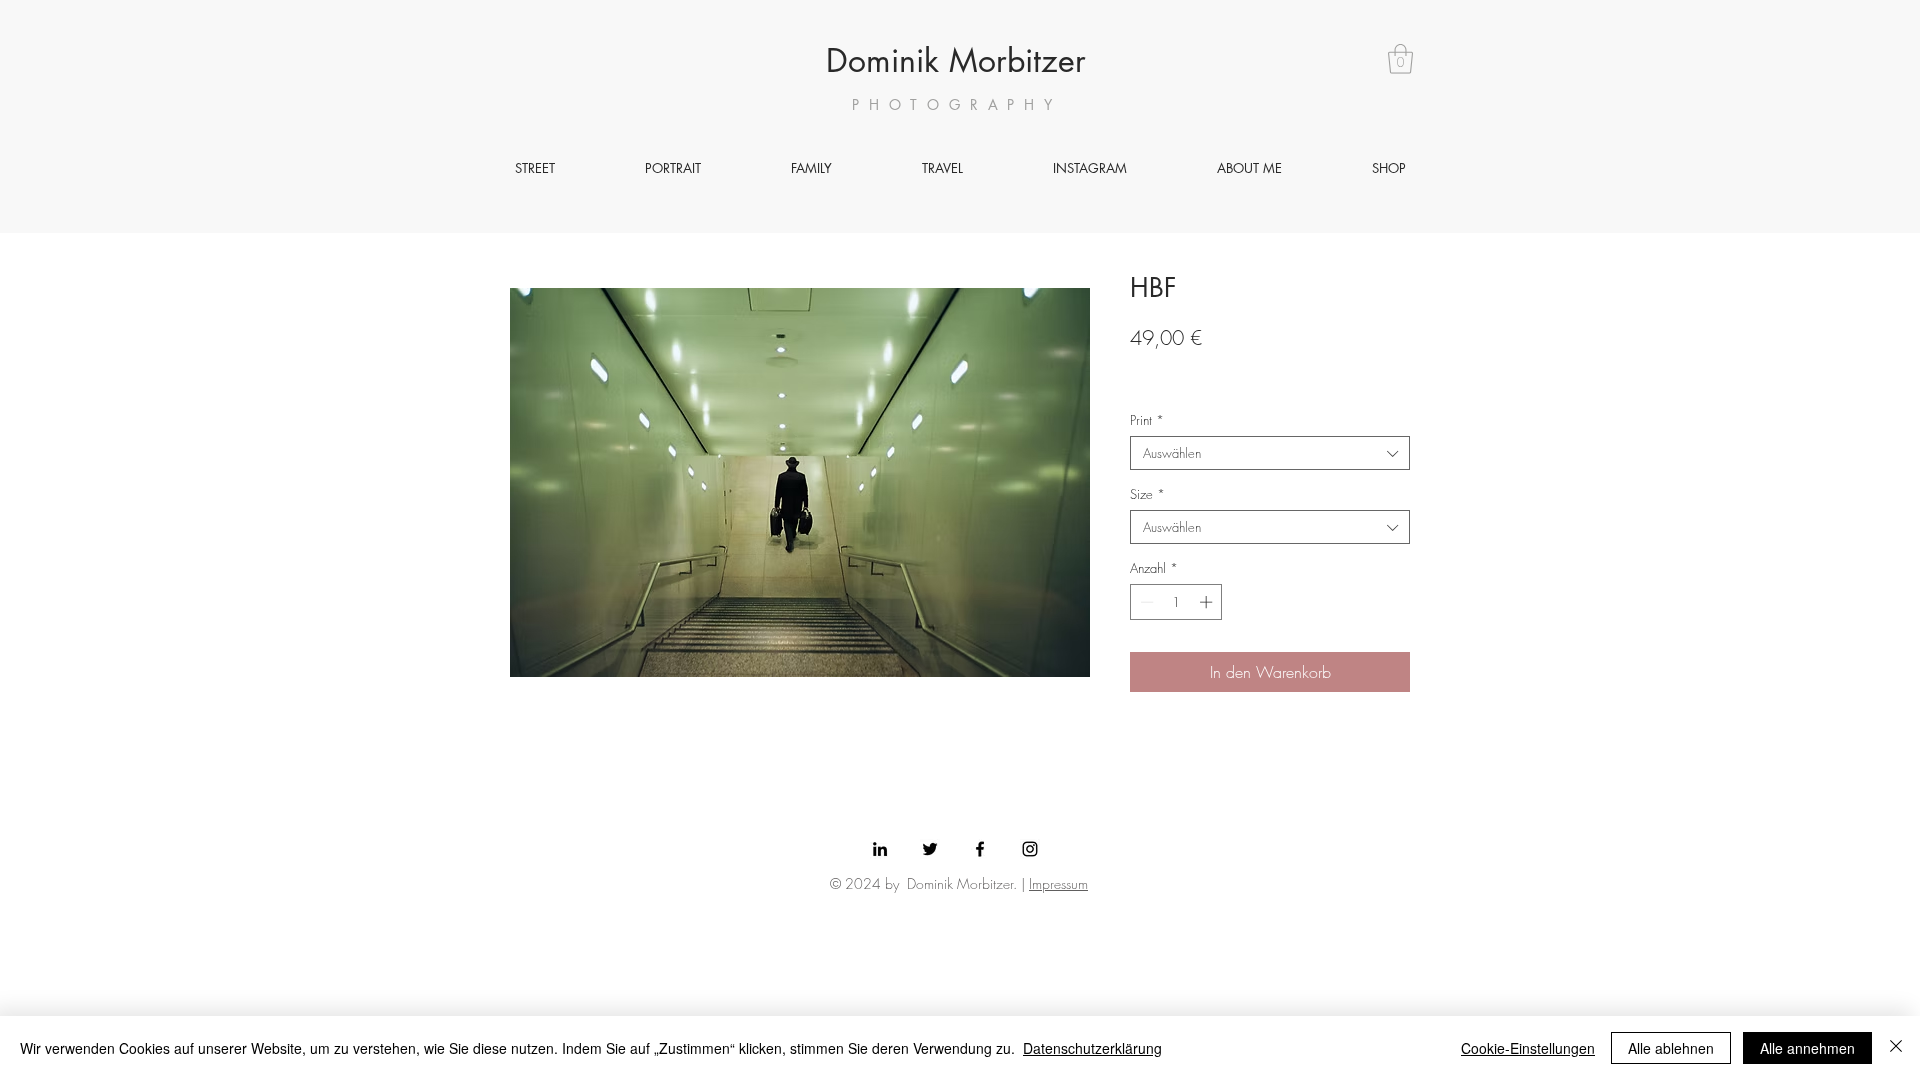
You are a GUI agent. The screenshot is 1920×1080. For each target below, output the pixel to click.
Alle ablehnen (1671, 1048)
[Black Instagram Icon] (1030, 849)
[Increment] (1208, 602)
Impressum (1058, 883)
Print (1147, 420)
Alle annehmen (1807, 1048)
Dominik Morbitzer (956, 60)
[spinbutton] (1176, 602)
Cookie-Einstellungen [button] (1528, 1048)
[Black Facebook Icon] (980, 849)
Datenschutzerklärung (1092, 1048)
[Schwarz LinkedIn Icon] (880, 849)
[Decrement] (1145, 602)
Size (1147, 494)
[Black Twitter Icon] (930, 849)
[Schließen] (1896, 1048)
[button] (1400, 59)
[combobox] (1270, 453)
